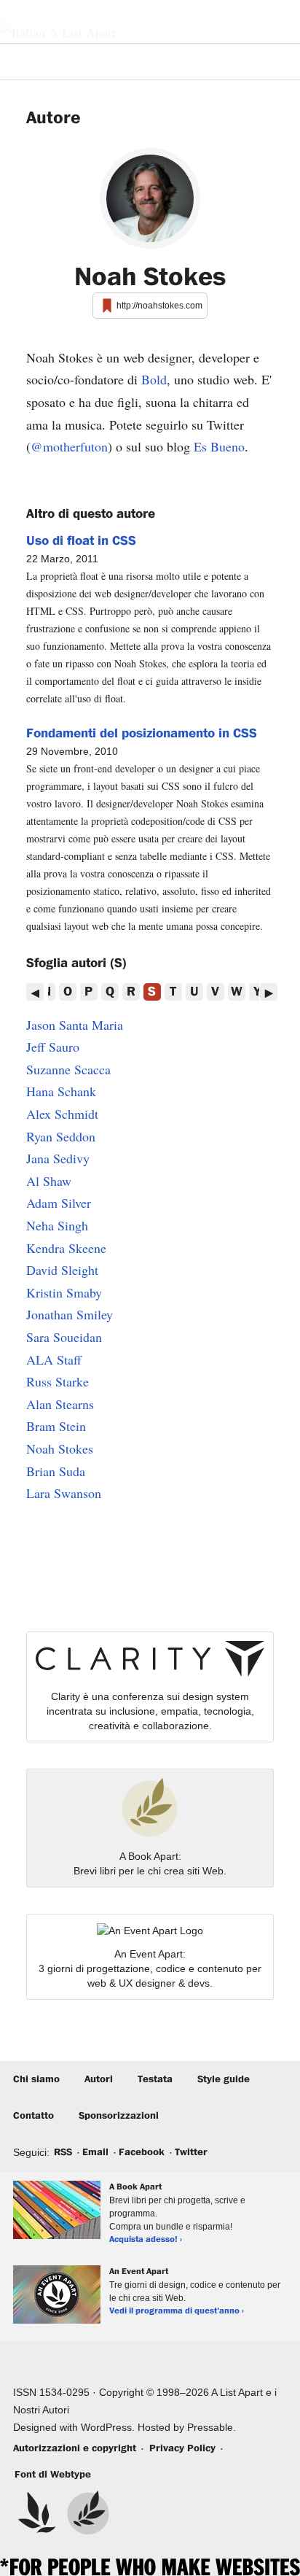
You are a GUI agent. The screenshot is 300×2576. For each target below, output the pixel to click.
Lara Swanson (64, 1493)
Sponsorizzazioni (119, 2116)
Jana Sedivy (58, 1158)
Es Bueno (219, 446)
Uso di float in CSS (81, 541)
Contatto (33, 2116)
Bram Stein (56, 1426)
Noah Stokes (60, 1448)
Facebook (142, 2152)
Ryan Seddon (61, 1136)
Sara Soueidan (64, 1337)
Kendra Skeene (66, 1248)
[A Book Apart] (88, 2513)
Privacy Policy (182, 2448)
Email (95, 2152)
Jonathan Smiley (70, 1314)
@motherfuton (69, 446)
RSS (63, 2152)
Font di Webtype (53, 2475)
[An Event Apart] (37, 2513)
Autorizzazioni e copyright (75, 2448)
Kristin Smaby (64, 1292)
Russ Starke (58, 1381)
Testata (155, 2079)
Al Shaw (49, 1181)
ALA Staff (54, 1359)
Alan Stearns (60, 1404)
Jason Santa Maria (75, 1025)
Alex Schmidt (62, 1114)
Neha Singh (57, 1225)
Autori (99, 2079)
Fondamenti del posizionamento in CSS (142, 734)
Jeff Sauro (53, 1047)
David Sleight (62, 1270)
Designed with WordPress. (74, 2427)
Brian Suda (56, 1471)
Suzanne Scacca (68, 1069)
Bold (154, 379)
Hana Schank (61, 1091)
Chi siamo (36, 2079)
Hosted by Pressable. (187, 2427)
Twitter (191, 2152)
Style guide (224, 2079)
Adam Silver (59, 1203)
